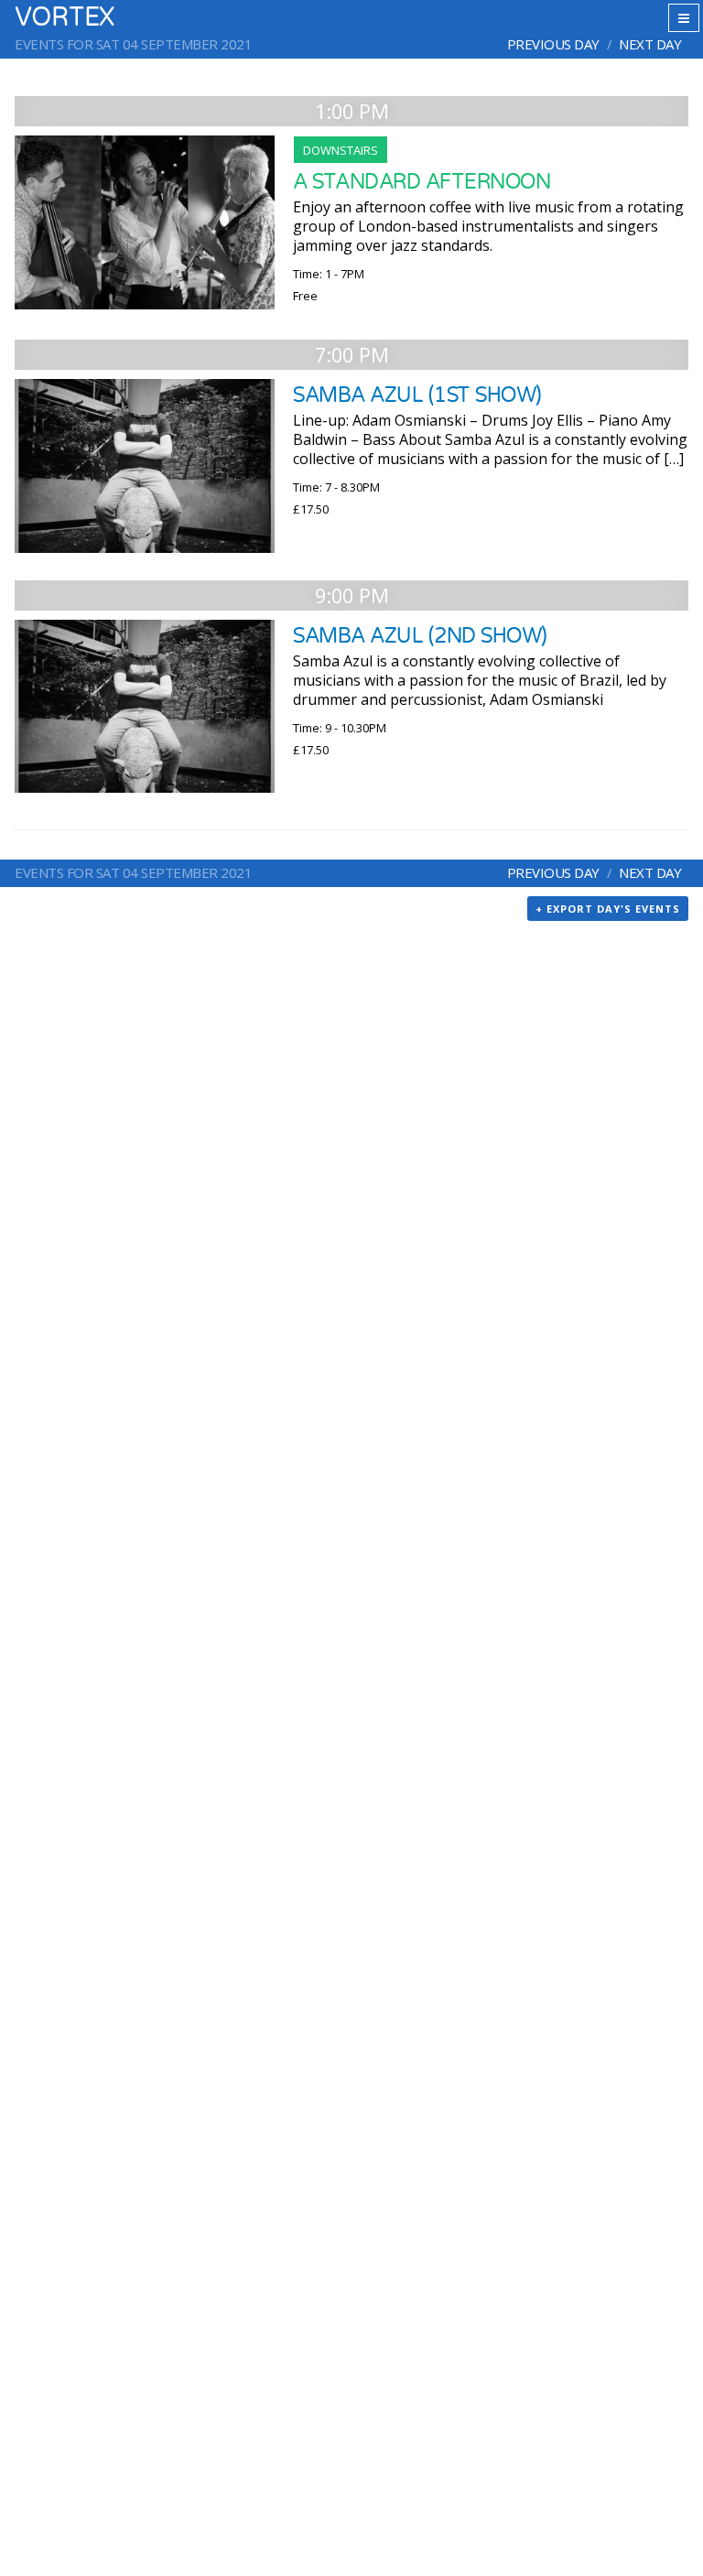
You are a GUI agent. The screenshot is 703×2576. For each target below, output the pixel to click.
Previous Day (553, 44)
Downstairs (341, 150)
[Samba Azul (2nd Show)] (145, 707)
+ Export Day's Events (608, 909)
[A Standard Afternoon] (145, 222)
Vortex (65, 18)
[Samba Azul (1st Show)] (145, 466)
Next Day (650, 44)
